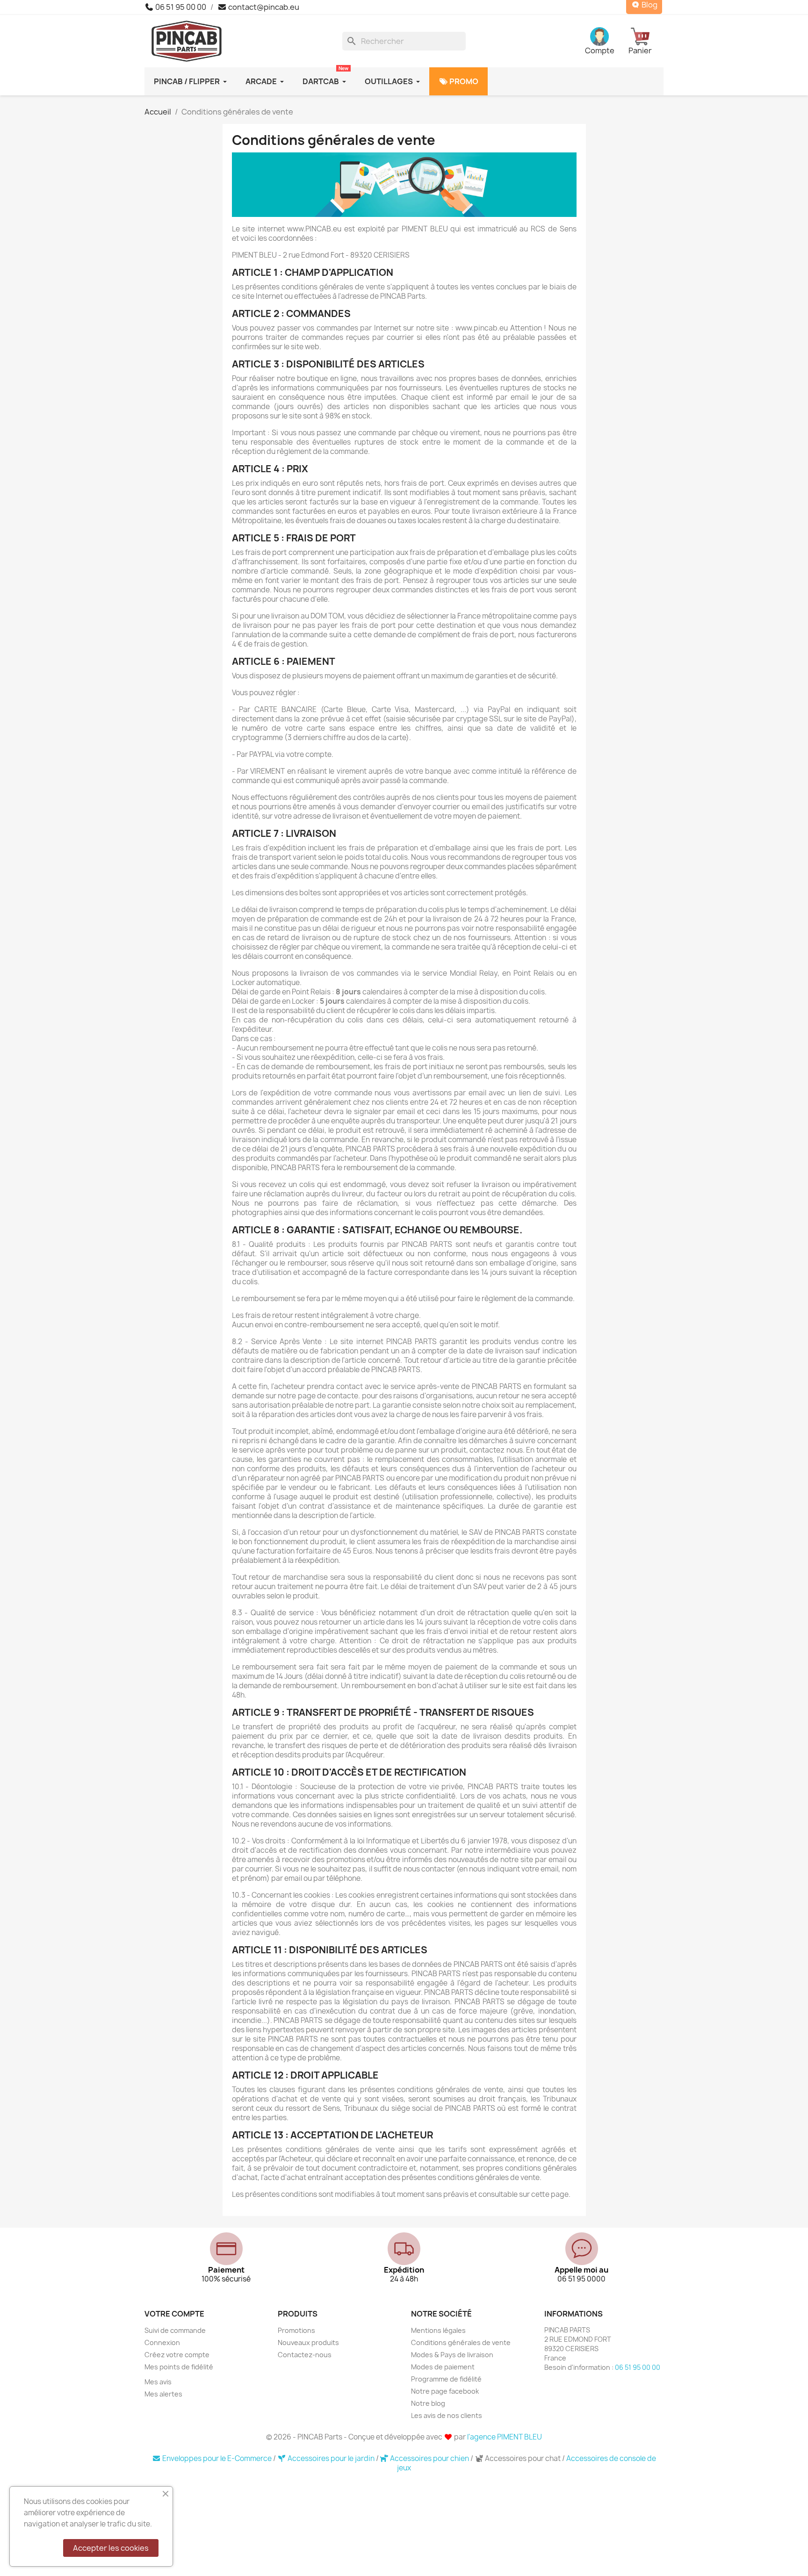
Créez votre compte (177, 2355)
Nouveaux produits (308, 2342)
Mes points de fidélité (179, 2367)
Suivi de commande (175, 2330)
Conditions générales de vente (461, 2342)
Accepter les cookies (111, 2548)
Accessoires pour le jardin (331, 2458)
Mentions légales (438, 2330)
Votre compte (174, 2314)
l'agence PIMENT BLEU (505, 2437)
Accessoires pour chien (429, 2458)
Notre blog (428, 2403)
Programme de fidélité (446, 2379)
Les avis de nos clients (447, 2415)
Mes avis (158, 2382)
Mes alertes (163, 2394)
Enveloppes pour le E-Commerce (217, 2458)
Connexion (162, 2342)
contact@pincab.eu (263, 7)
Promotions (296, 2330)
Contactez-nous (305, 2355)
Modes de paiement (443, 2367)
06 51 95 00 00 (180, 7)
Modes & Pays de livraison (452, 2355)
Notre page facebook (445, 2391)
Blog (649, 5)
